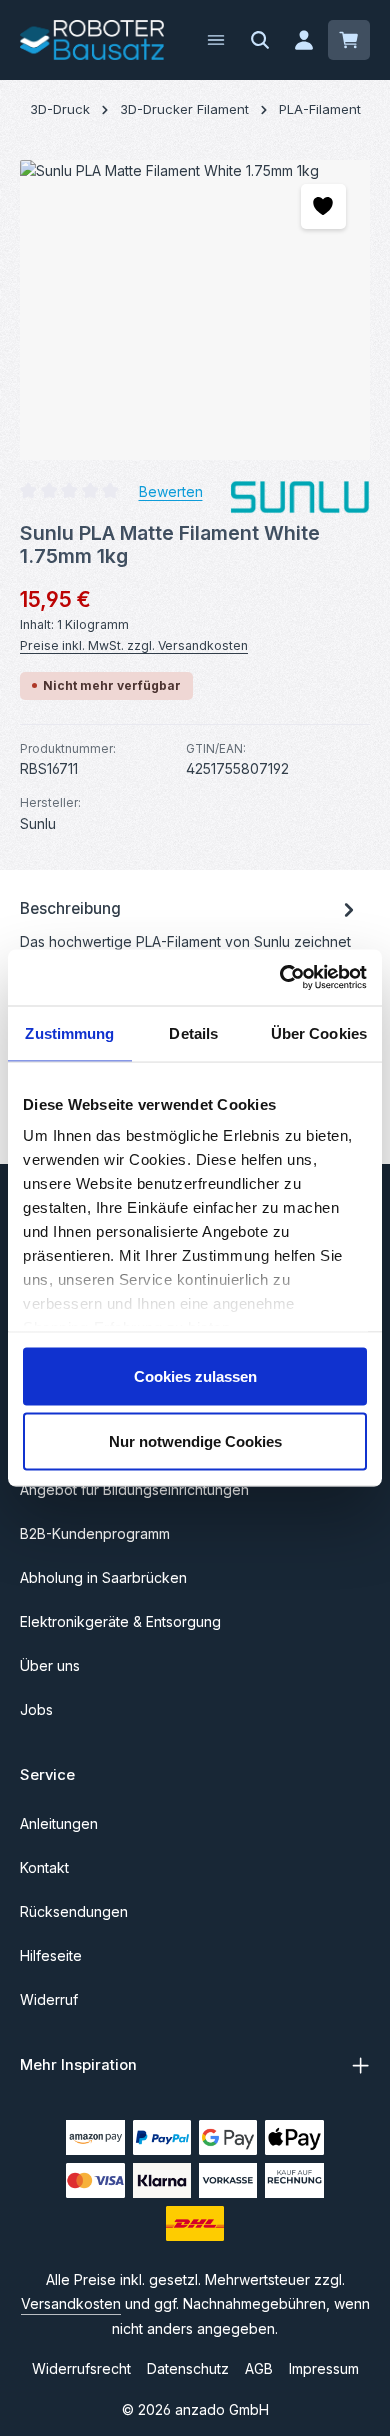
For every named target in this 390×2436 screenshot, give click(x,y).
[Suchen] (260, 40)
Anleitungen (59, 1823)
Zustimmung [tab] (69, 1032)
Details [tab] (193, 1032)
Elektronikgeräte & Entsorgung (120, 1621)
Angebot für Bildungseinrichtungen (134, 1489)
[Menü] (216, 40)
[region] (195, 310)
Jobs (36, 1709)
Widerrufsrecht (81, 2368)
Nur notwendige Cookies (195, 1441)
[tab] (190, 944)
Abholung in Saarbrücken (103, 1577)
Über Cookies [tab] (319, 1032)
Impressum (324, 2368)
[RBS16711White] (195, 310)
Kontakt (44, 1867)
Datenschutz (188, 2368)
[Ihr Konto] (304, 40)
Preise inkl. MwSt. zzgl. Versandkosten (134, 645)
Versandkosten (71, 2303)
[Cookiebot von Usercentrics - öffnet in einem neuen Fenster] (280, 978)
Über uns (50, 1665)
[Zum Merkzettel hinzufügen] (323, 206)
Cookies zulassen (195, 1375)
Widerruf (49, 1999)
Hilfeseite (51, 1955)
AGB (259, 2368)
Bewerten (171, 490)
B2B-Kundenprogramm (95, 1533)
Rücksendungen (74, 1911)
